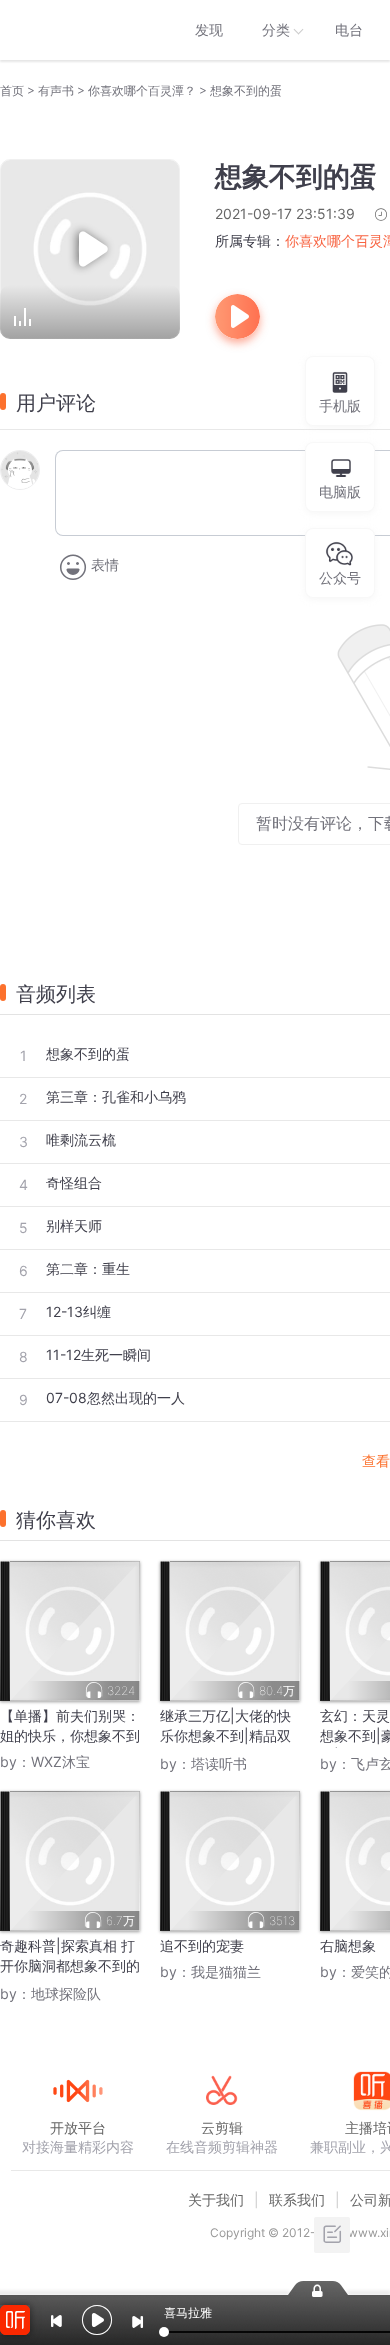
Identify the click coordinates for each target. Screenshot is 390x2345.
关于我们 (216, 2199)
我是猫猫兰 (226, 1971)
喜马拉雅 (77, 30)
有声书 (56, 90)
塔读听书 (219, 1763)
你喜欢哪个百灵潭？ (142, 90)
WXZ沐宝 (60, 1761)
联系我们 (297, 2199)
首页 (12, 90)
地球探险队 (66, 1993)
